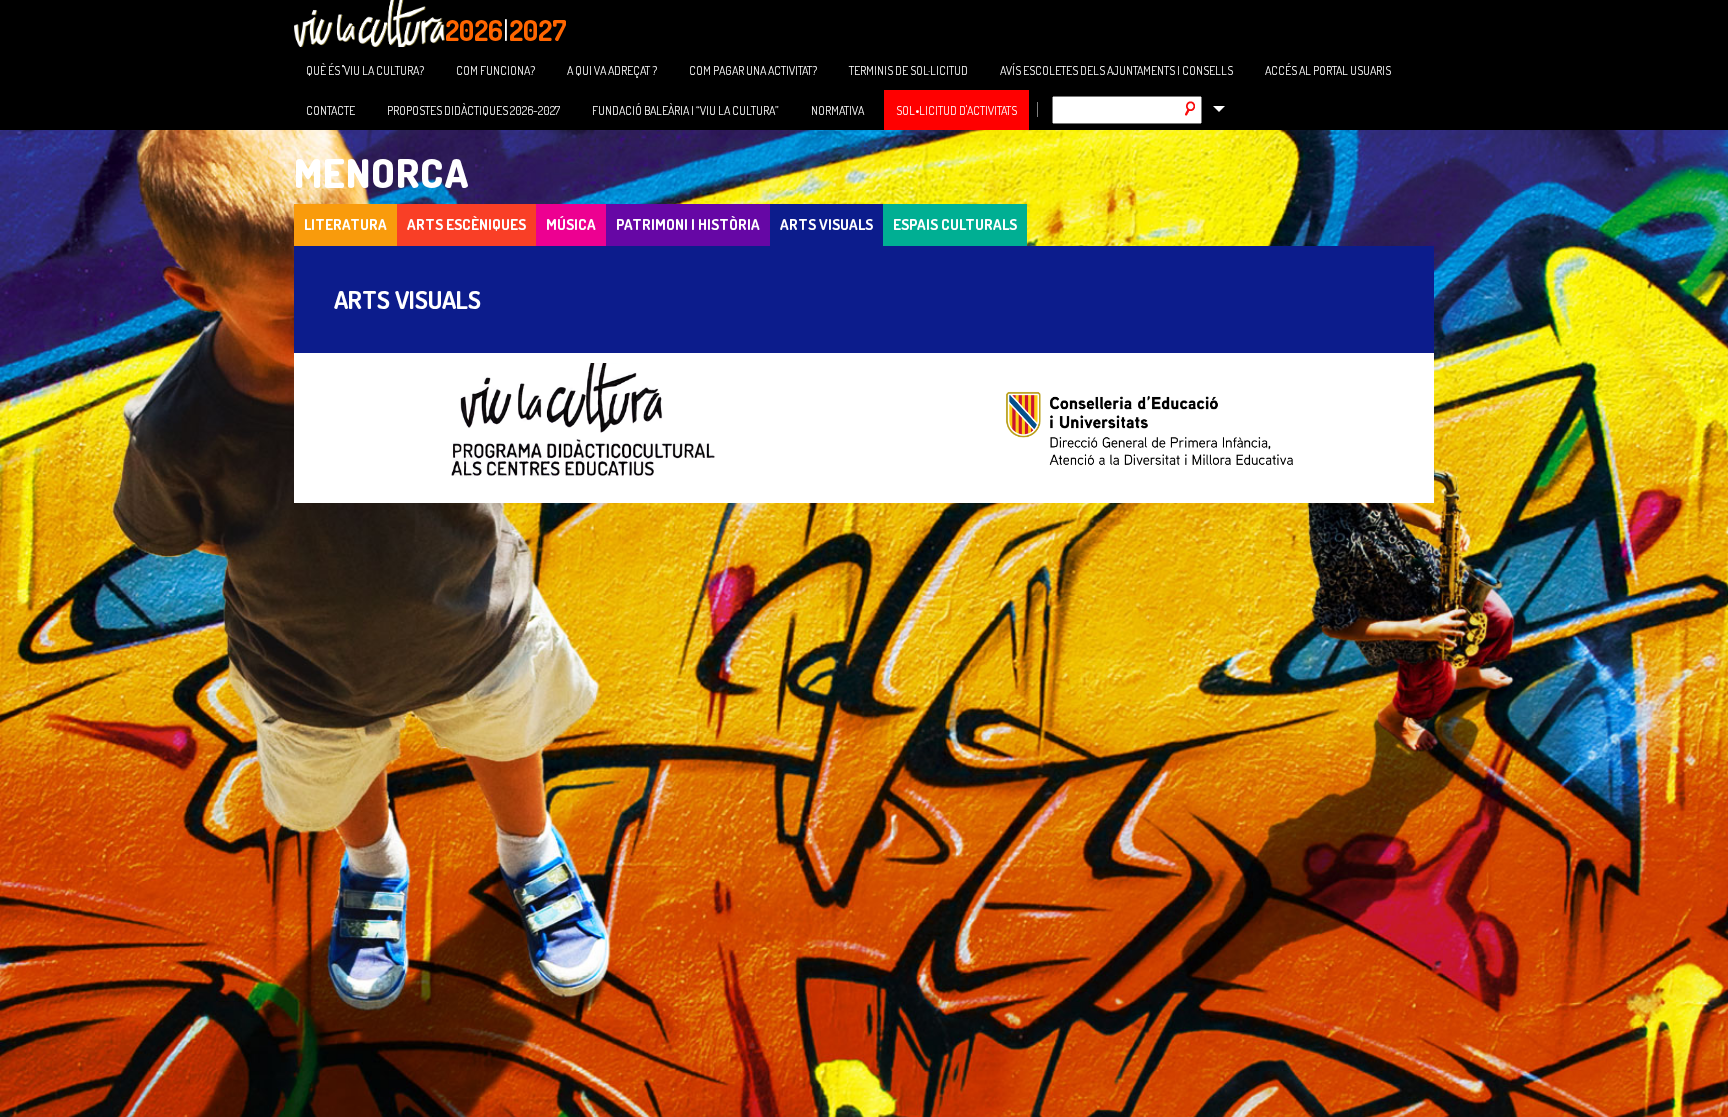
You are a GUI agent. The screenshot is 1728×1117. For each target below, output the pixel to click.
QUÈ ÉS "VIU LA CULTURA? (365, 70)
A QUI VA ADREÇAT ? (612, 70)
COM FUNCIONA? (495, 70)
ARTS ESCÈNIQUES (466, 224)
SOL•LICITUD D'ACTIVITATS (956, 110)
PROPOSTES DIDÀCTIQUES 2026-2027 (473, 110)
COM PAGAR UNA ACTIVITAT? (753, 70)
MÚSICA (571, 224)
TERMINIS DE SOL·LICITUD (908, 70)
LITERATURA (345, 224)
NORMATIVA (837, 110)
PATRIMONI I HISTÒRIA (688, 224)
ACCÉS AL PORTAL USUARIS (1328, 70)
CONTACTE (330, 110)
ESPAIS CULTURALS (955, 224)
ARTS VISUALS (826, 224)
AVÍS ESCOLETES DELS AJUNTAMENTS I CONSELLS (1116, 70)
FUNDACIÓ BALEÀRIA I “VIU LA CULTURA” (685, 110)
